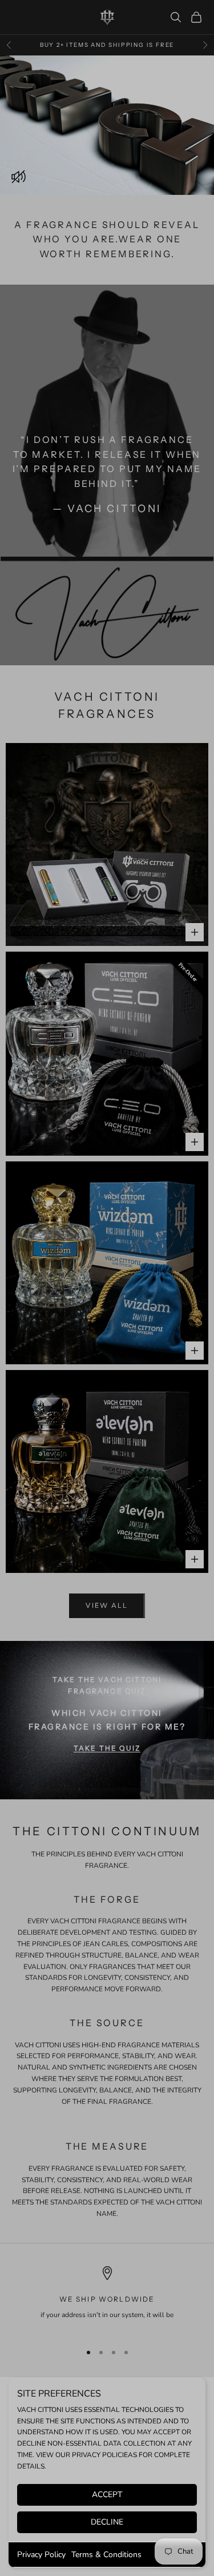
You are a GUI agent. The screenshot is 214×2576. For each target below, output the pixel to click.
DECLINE (107, 2522)
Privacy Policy (41, 2555)
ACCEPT (107, 2495)
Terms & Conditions (106, 2555)
